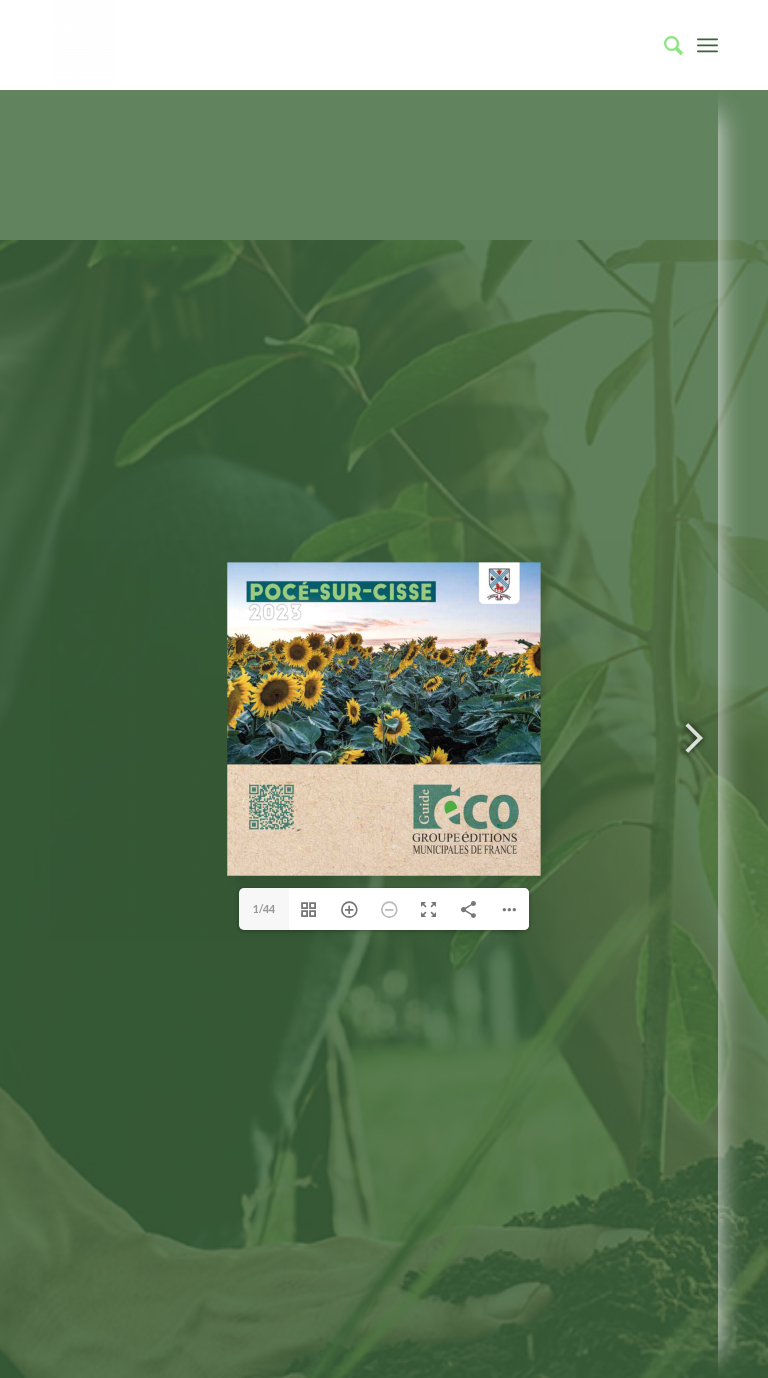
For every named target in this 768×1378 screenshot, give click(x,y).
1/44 (264, 908)
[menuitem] (663, 45)
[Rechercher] (663, 45)
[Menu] (707, 45)
